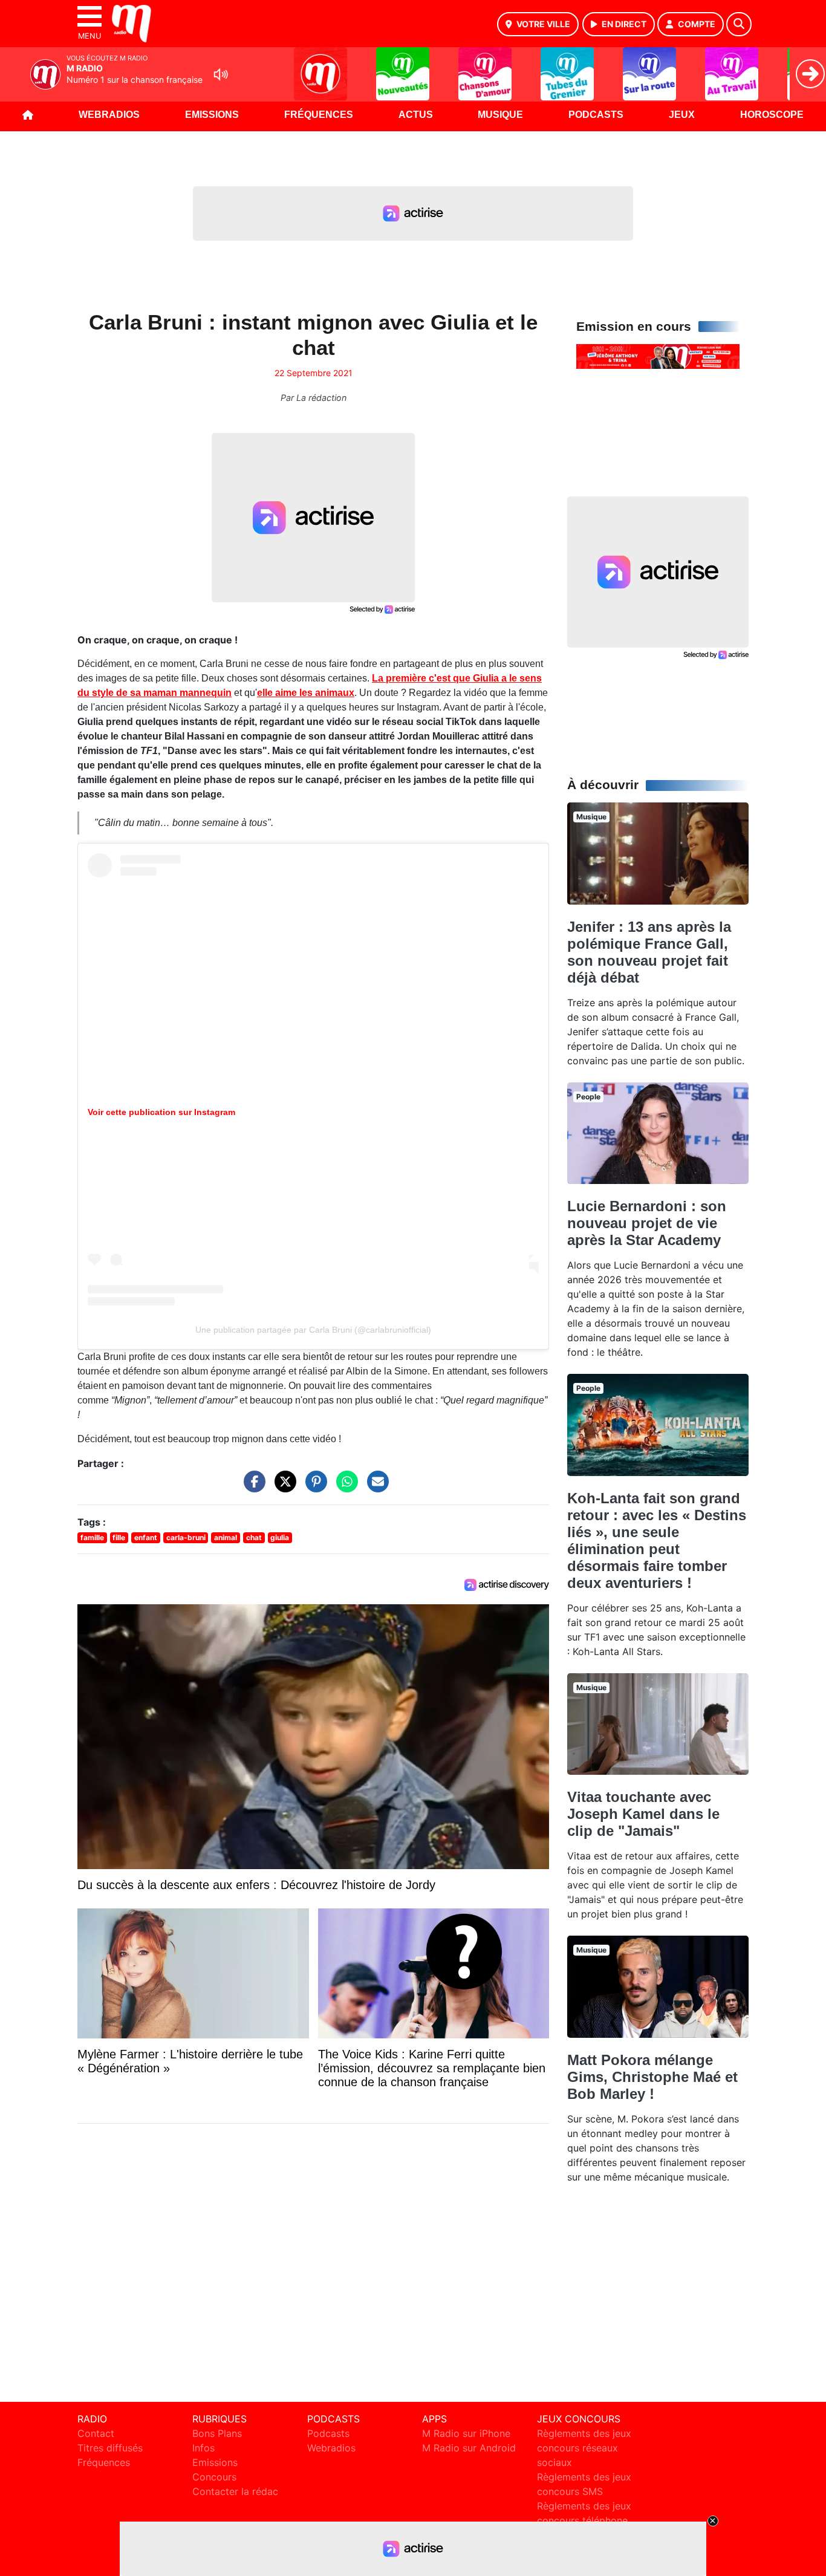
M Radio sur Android (469, 2448)
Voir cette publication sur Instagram (161, 1112)
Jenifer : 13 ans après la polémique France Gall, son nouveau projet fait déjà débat (649, 952)
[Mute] (221, 74)
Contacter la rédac (235, 2491)
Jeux (682, 115)
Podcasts (596, 115)
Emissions (212, 115)
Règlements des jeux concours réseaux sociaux (584, 2448)
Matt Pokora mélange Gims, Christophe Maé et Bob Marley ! (652, 2077)
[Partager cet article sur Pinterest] (313, 1488)
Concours (214, 2477)
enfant (146, 1537)
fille (119, 1537)
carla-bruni (186, 1537)
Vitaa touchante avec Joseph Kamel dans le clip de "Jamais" (643, 1814)
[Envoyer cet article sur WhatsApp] (344, 1488)
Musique (500, 115)
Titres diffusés (110, 2448)
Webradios (109, 115)
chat (254, 1537)
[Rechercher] (739, 24)
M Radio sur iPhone (466, 2433)
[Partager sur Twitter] (282, 1488)
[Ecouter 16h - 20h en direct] (658, 356)
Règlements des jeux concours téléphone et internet (584, 2520)
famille (92, 1537)
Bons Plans (217, 2433)
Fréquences (319, 115)
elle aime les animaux (306, 693)
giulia (280, 1537)
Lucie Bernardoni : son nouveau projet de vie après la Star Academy (647, 1223)
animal (226, 1537)
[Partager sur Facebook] (252, 1488)
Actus (416, 115)
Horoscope (772, 115)
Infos (203, 2448)
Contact (96, 2433)
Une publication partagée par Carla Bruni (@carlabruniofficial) (313, 1330)
